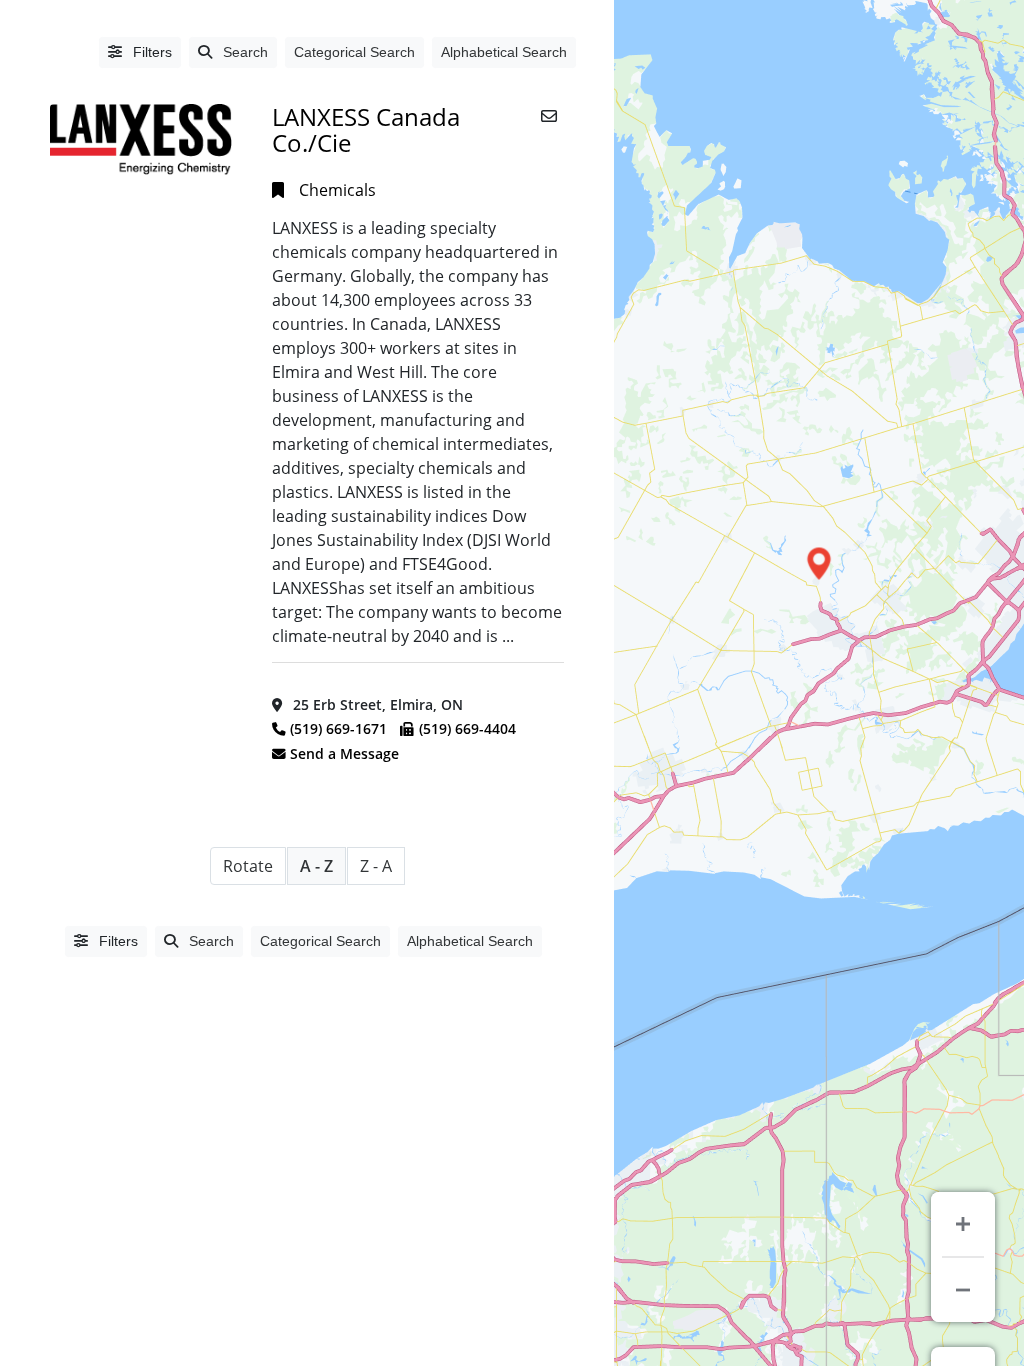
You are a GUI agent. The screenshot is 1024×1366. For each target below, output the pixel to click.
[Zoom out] (963, 1290)
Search (245, 52)
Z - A (376, 866)
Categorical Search (354, 52)
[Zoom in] (963, 1224)
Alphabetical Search (504, 52)
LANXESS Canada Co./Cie (366, 129)
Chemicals (337, 190)
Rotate (248, 866)
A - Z (316, 866)
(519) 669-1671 (338, 728)
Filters (150, 52)
